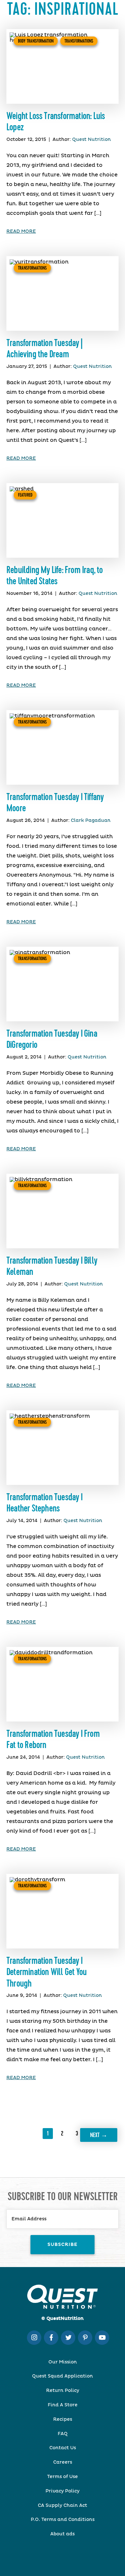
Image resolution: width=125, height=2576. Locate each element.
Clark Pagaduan (91, 821)
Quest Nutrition (92, 140)
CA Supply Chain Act (63, 2506)
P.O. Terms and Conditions (63, 2520)
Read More (21, 231)
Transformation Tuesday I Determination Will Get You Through (46, 1972)
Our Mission (63, 2362)
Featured (25, 495)
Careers (63, 2462)
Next (99, 2135)
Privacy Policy (63, 2491)
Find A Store (63, 2405)
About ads (63, 2534)
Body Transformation (36, 41)
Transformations (79, 41)
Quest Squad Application (63, 2376)
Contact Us (63, 2448)
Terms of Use (63, 2477)
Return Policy (63, 2391)
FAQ (63, 2434)
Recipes (63, 2419)
